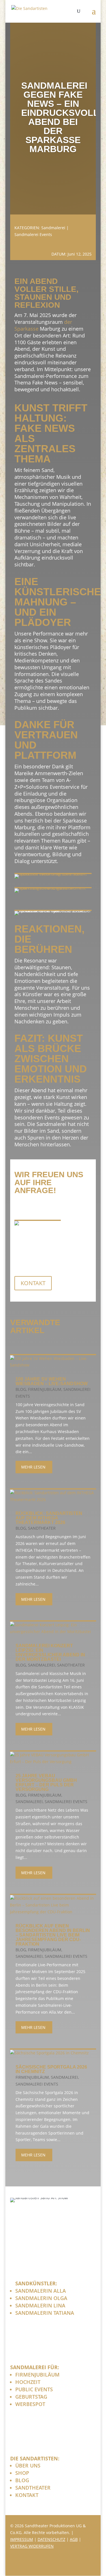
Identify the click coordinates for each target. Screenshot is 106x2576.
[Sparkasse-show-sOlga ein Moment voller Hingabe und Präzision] (53, 888)
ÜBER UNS (28, 2466)
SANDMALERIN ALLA (41, 2291)
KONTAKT (33, 1283)
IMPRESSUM (22, 2539)
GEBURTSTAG (31, 2397)
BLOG (22, 2480)
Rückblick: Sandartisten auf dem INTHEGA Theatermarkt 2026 (49, 1518)
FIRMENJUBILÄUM (37, 2375)
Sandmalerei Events (33, 234)
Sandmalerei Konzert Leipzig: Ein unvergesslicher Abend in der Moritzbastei (50, 1652)
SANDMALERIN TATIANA (45, 2313)
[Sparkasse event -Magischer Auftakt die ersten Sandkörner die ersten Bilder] (53, 874)
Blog (21, 1389)
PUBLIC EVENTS (34, 2389)
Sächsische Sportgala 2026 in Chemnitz (51, 2069)
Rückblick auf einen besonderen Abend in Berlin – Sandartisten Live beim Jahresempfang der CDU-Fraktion (53, 1935)
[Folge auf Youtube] (90, 2564)
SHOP (22, 2473)
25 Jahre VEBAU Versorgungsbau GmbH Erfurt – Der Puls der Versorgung (46, 1783)
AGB (74, 2539)
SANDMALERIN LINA (40, 2305)
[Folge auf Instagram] (77, 2564)
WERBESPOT (30, 2404)
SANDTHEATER (33, 2488)
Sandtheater (42, 1528)
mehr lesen (33, 1467)
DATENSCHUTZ (51, 2539)
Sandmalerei (53, 228)
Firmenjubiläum (45, 1389)
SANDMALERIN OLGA (41, 2298)
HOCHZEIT (28, 2382)
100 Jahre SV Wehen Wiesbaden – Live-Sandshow (52, 1381)
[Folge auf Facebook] (63, 2564)
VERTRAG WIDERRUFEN (32, 2546)
